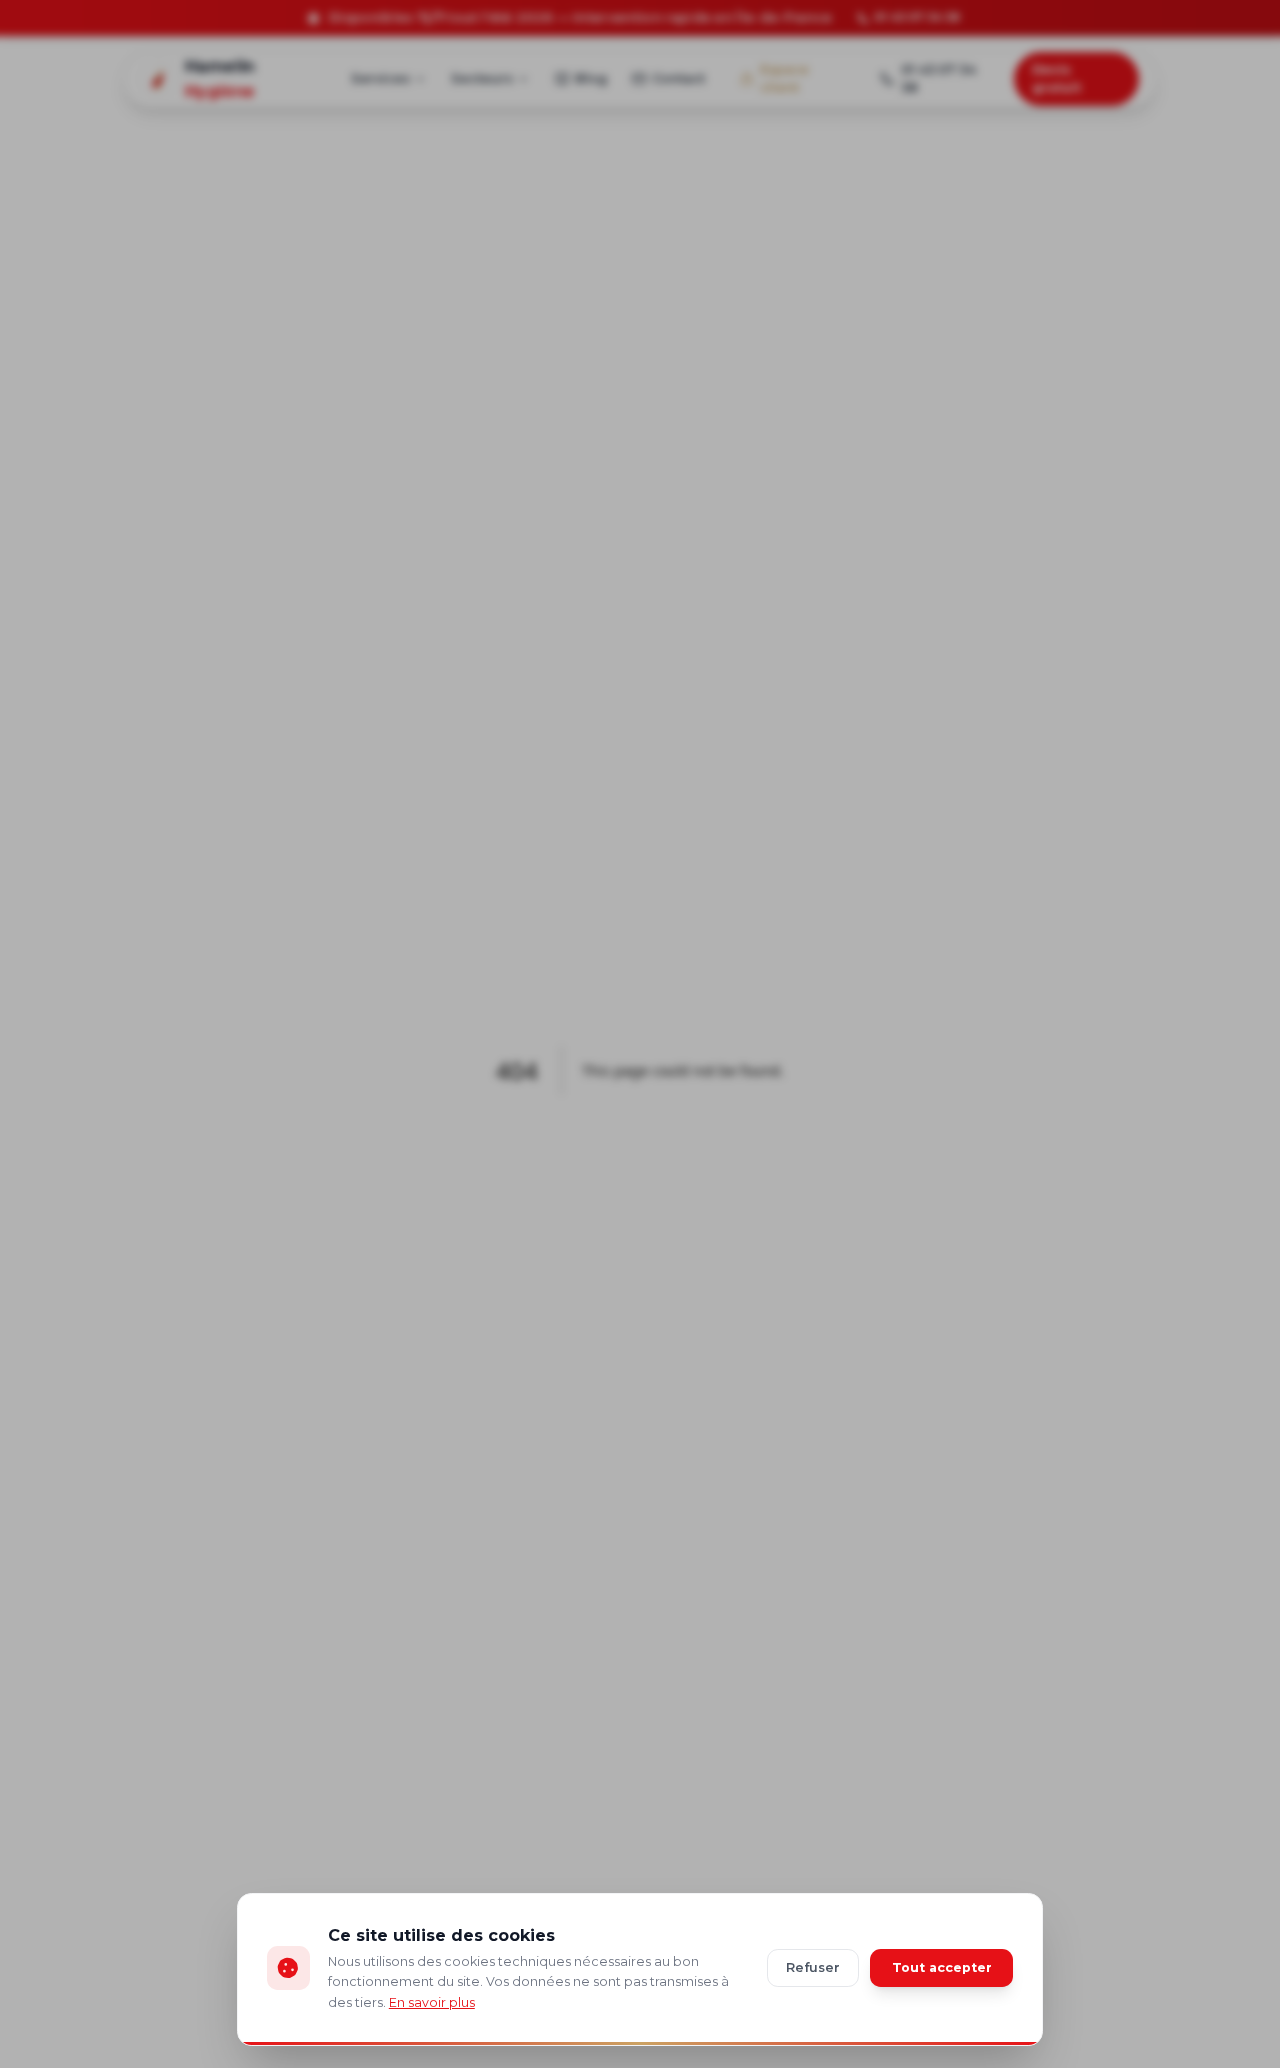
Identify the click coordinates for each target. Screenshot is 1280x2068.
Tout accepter (942, 1967)
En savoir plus (432, 2002)
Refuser (813, 1967)
